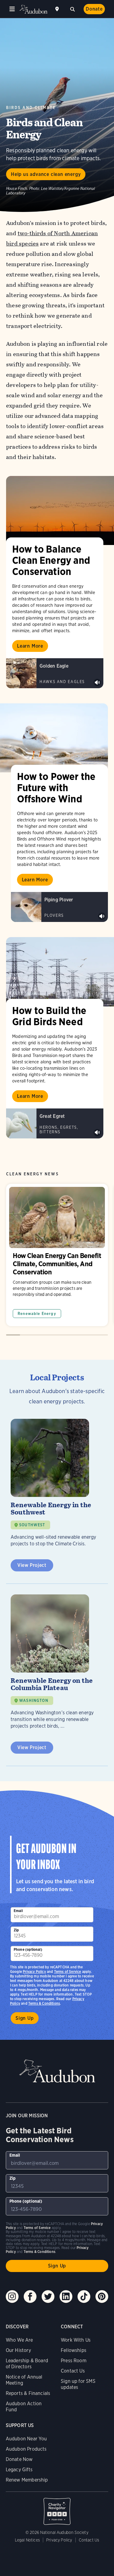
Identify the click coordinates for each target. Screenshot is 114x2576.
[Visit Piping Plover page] (60, 907)
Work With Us (76, 2340)
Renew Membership (27, 2480)
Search (72, 8)
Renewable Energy (37, 1314)
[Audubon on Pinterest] (102, 2297)
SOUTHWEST (32, 1525)
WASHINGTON (34, 1701)
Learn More (30, 646)
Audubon (33, 9)
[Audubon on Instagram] (12, 2297)
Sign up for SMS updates (78, 2384)
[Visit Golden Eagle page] (55, 673)
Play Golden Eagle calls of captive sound (97, 682)
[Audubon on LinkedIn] (66, 2297)
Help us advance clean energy (46, 174)
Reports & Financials (28, 2393)
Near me (58, 9)
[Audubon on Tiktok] (84, 2297)
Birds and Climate (31, 108)
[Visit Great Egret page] (55, 1124)
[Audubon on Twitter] (48, 2297)
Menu (12, 9)
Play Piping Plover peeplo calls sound (102, 916)
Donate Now (19, 2459)
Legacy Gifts (19, 2470)
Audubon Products (26, 2449)
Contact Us (73, 2371)
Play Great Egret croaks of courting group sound (97, 1133)
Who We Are (19, 2340)
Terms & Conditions (44, 2003)
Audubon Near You (26, 2439)
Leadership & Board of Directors (27, 2364)
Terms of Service (68, 1972)
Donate (94, 9)
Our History (18, 2350)
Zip (16, 1930)
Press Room (74, 2361)
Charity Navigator (57, 2508)
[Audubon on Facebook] (30, 2297)
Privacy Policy (34, 1972)
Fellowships (74, 2350)
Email (18, 1911)
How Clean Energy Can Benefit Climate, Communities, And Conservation (57, 1255)
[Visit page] (60, 510)
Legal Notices (27, 2540)
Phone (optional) (28, 1949)
